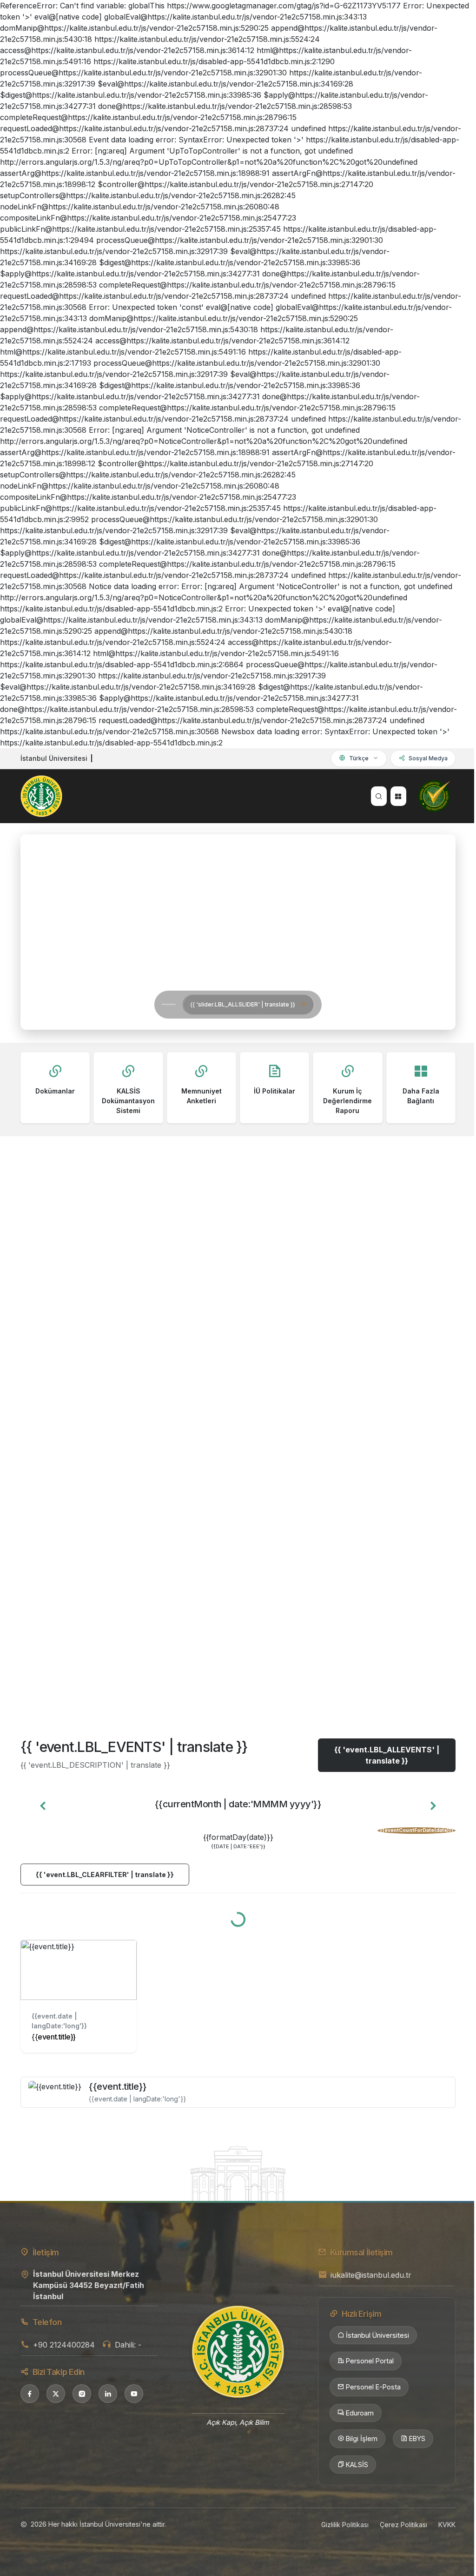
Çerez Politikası (403, 2525)
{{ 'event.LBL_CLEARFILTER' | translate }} (105, 1875)
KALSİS (357, 2465)
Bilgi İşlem (362, 2438)
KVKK (447, 2525)
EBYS (417, 2438)
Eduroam (360, 2413)
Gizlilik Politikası (345, 2525)
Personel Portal (370, 2361)
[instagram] (82, 2394)
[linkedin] (108, 2394)
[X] (56, 2394)
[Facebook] (30, 2394)
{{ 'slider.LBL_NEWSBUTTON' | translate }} (139, 1004)
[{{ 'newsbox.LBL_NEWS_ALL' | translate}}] (238, 1671)
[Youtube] (134, 2394)
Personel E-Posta (373, 2387)
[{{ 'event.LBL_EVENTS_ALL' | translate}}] (238, 2173)
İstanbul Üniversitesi (377, 2335)
